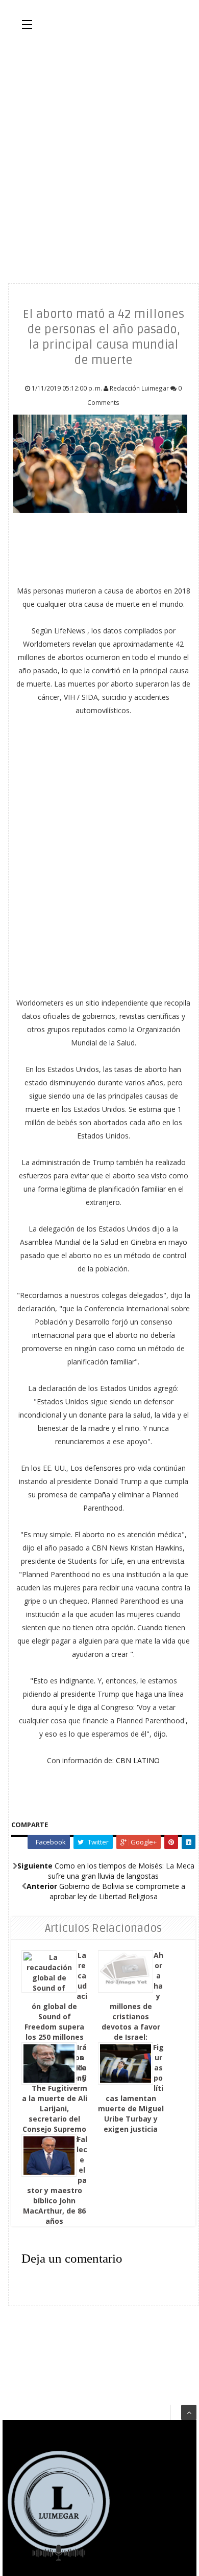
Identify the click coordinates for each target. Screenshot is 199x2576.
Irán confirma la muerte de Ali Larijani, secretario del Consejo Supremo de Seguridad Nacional (55, 2098)
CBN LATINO (138, 1760)
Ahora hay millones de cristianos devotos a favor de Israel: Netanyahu (132, 2001)
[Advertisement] (99, 156)
